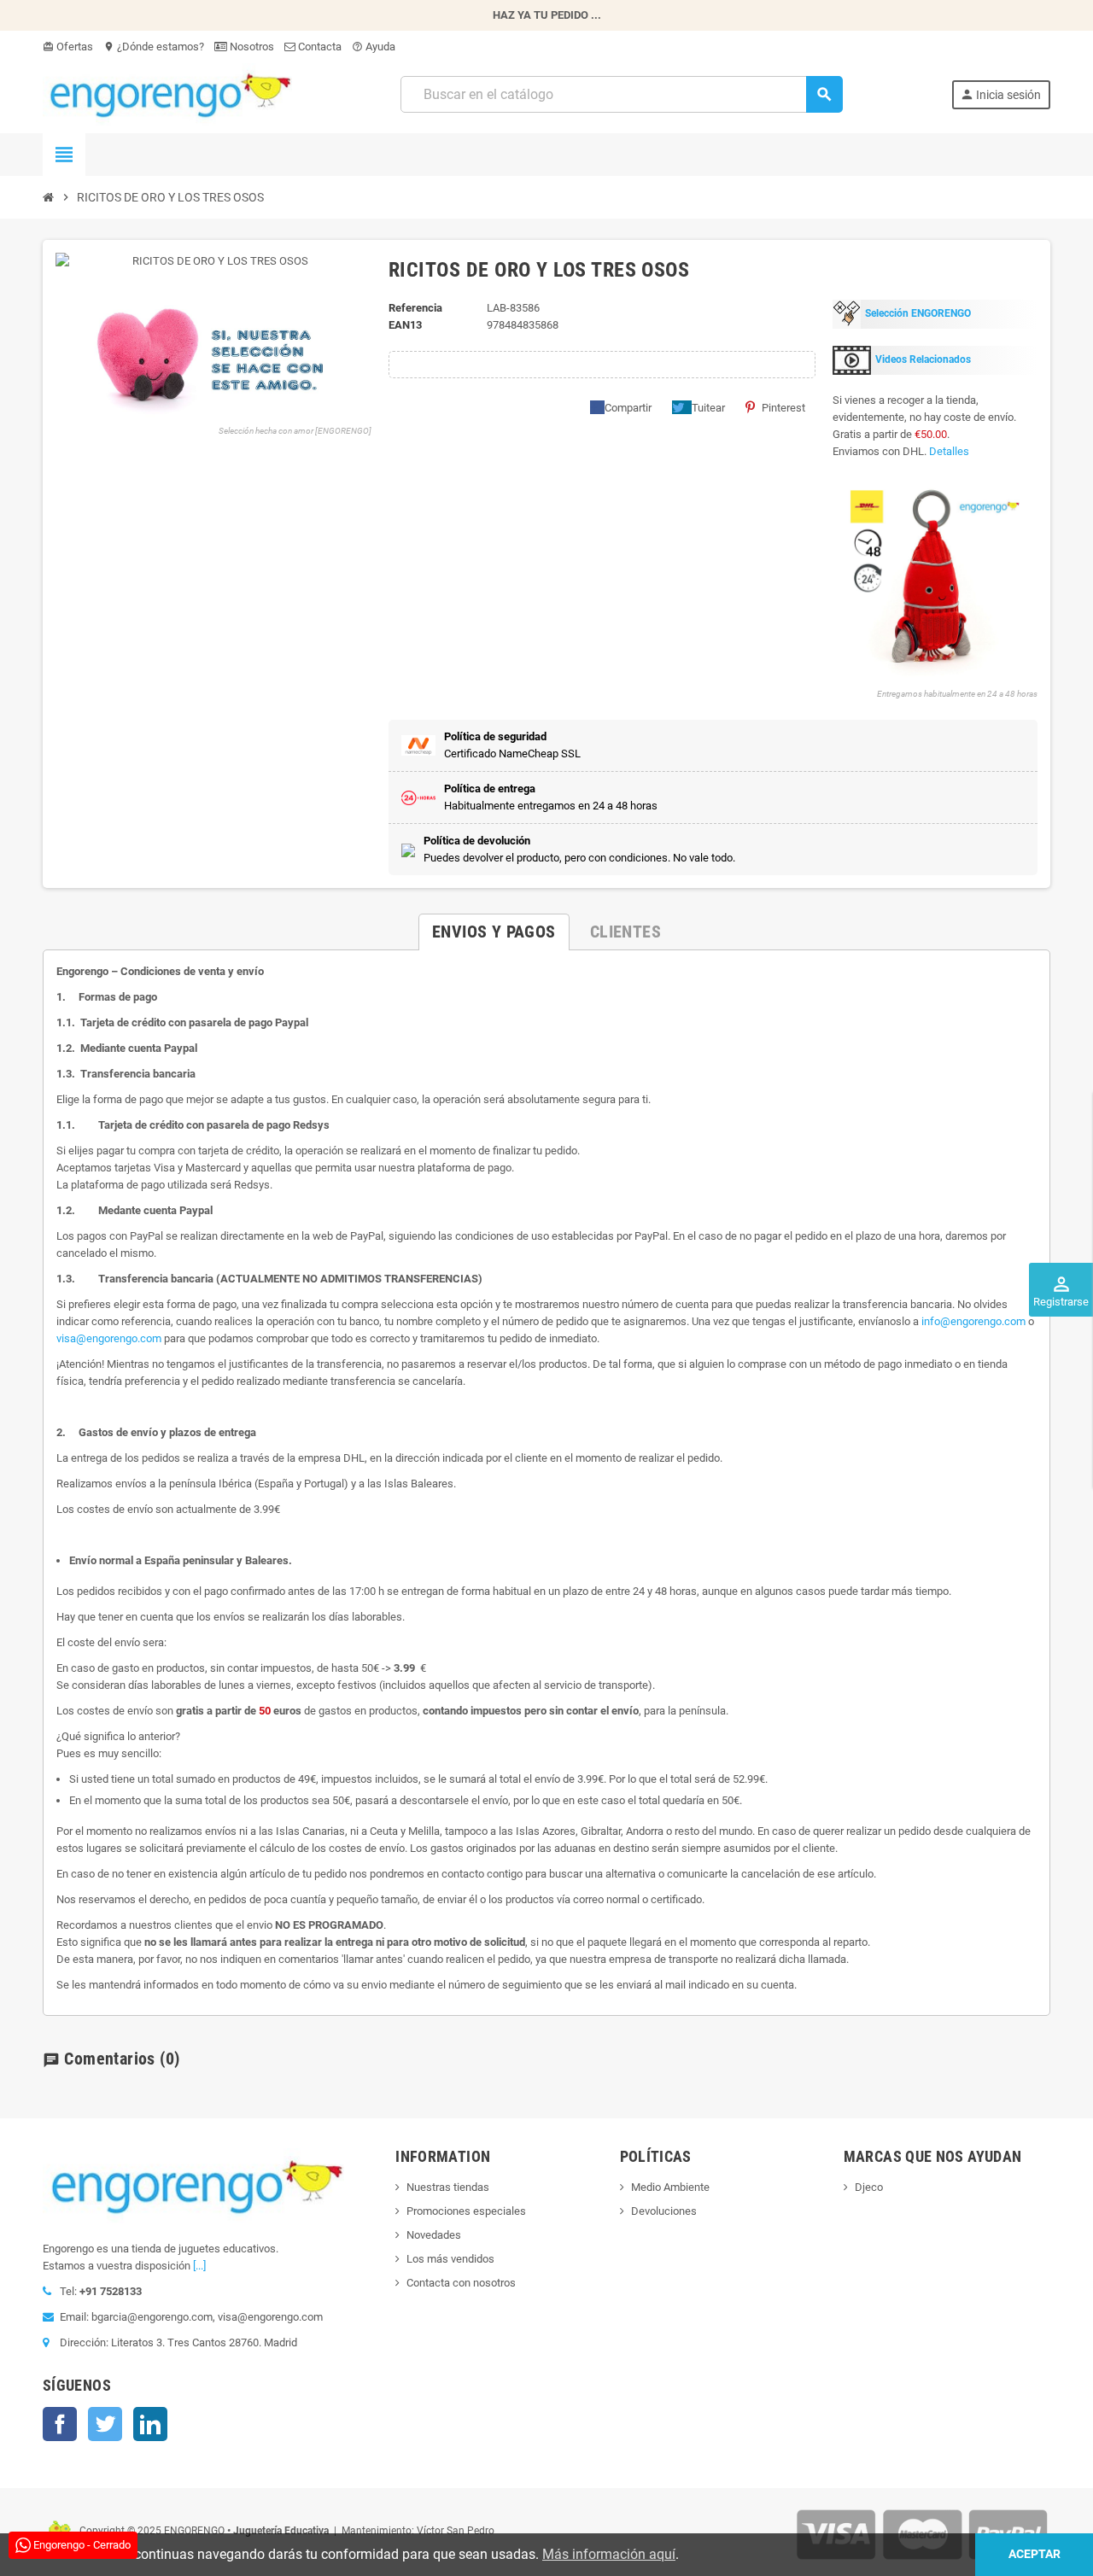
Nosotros (251, 47)
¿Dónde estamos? (154, 47)
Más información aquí (609, 2554)
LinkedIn (150, 2424)
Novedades (434, 2235)
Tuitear (708, 408)
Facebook (60, 2424)
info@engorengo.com (973, 1321)
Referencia (415, 308)
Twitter (105, 2424)
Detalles (949, 451)
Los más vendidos (450, 2259)
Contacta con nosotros (461, 2283)
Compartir (628, 408)
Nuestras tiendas (448, 2187)
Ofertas (68, 47)
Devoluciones (664, 2211)
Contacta (319, 47)
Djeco (869, 2187)
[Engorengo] (167, 93)
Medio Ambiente (670, 2187)
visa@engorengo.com (109, 1338)
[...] (199, 2266)
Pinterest (783, 408)
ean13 (405, 325)
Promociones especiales (466, 2211)
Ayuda (374, 47)
